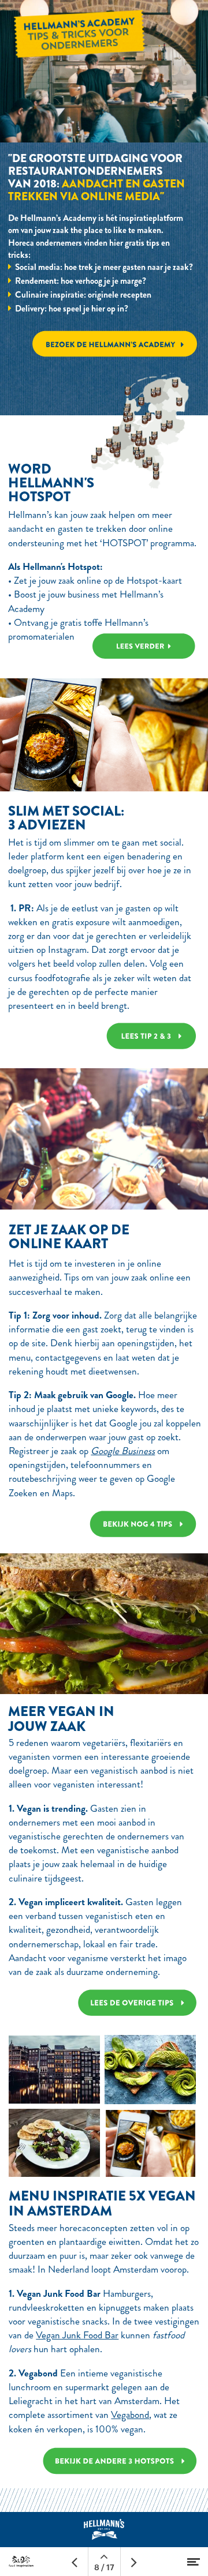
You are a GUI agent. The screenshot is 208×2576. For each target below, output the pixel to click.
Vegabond (130, 2415)
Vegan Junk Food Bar (77, 2335)
